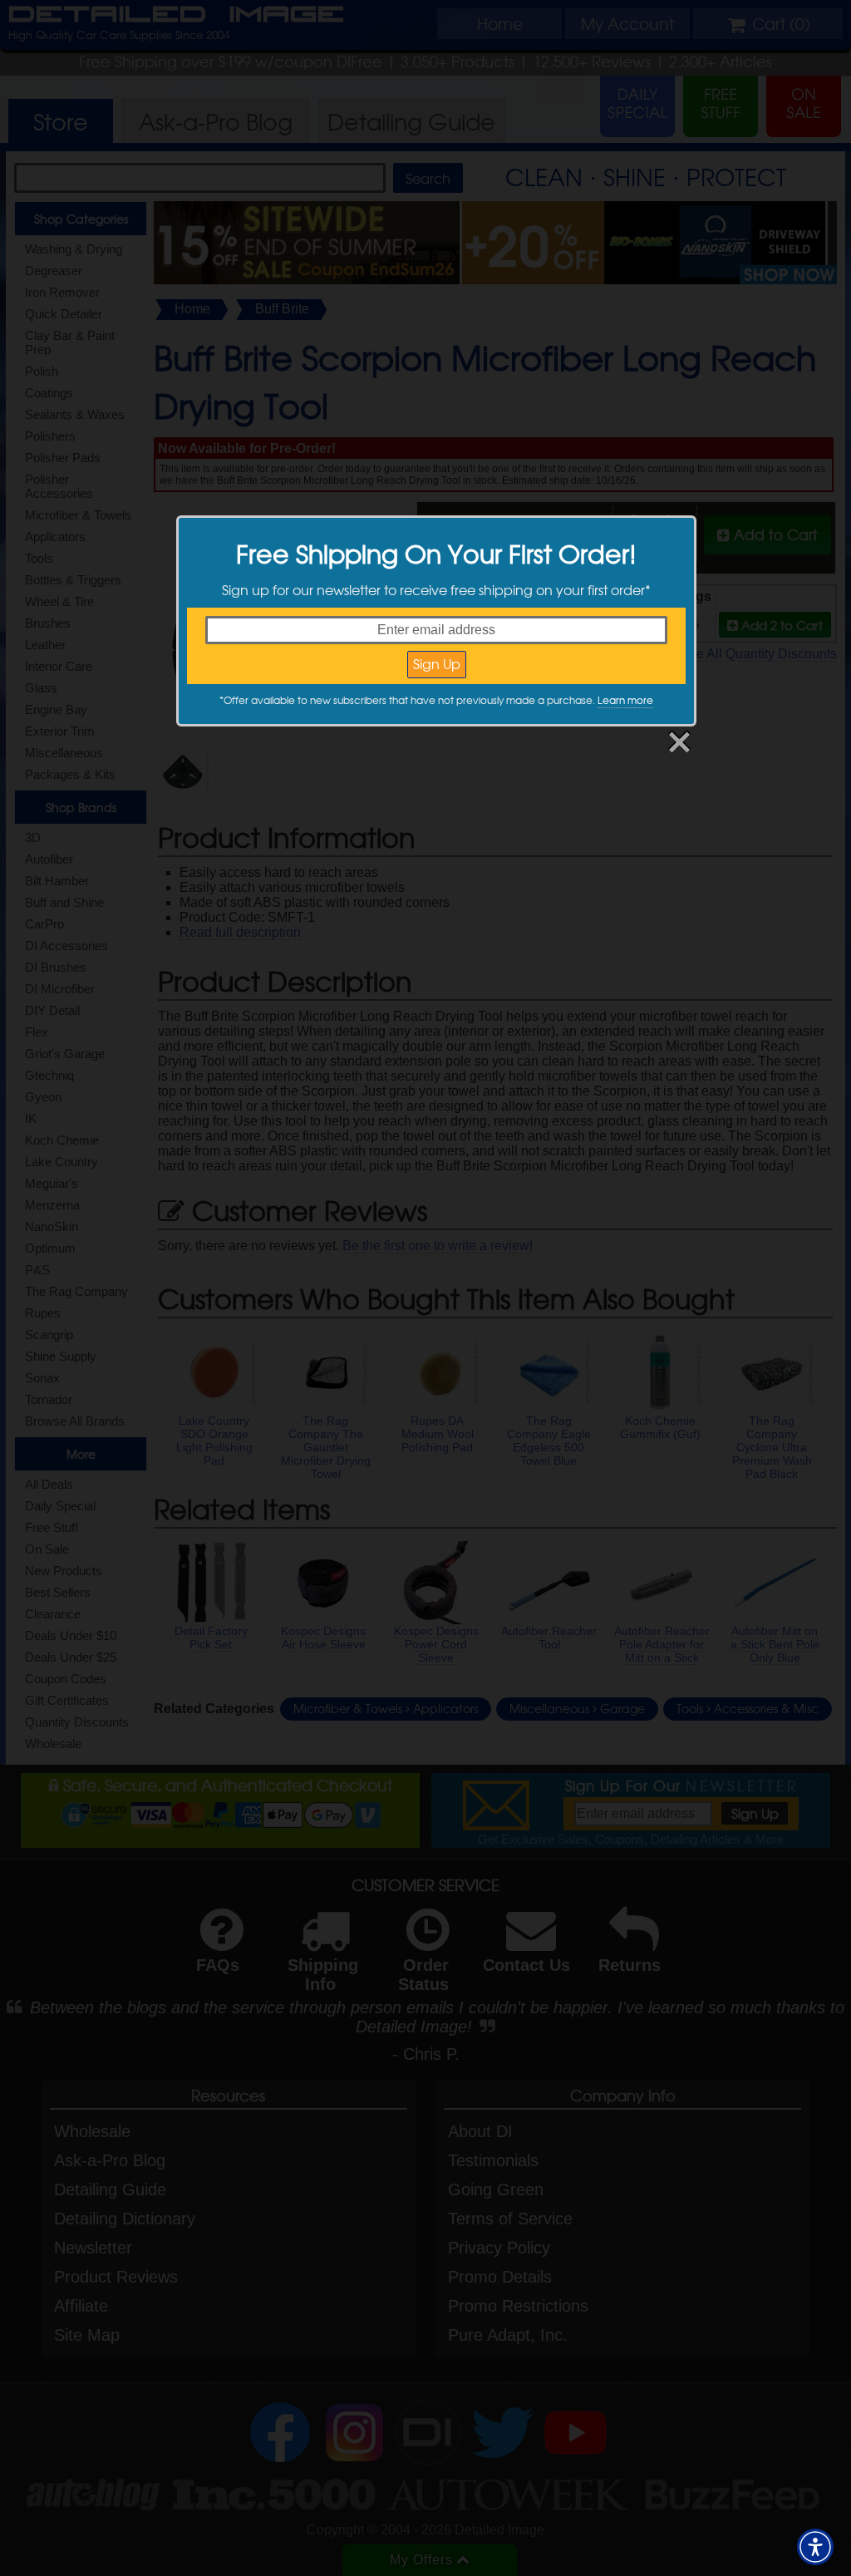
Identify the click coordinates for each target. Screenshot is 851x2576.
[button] (815, 2547)
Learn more (625, 700)
